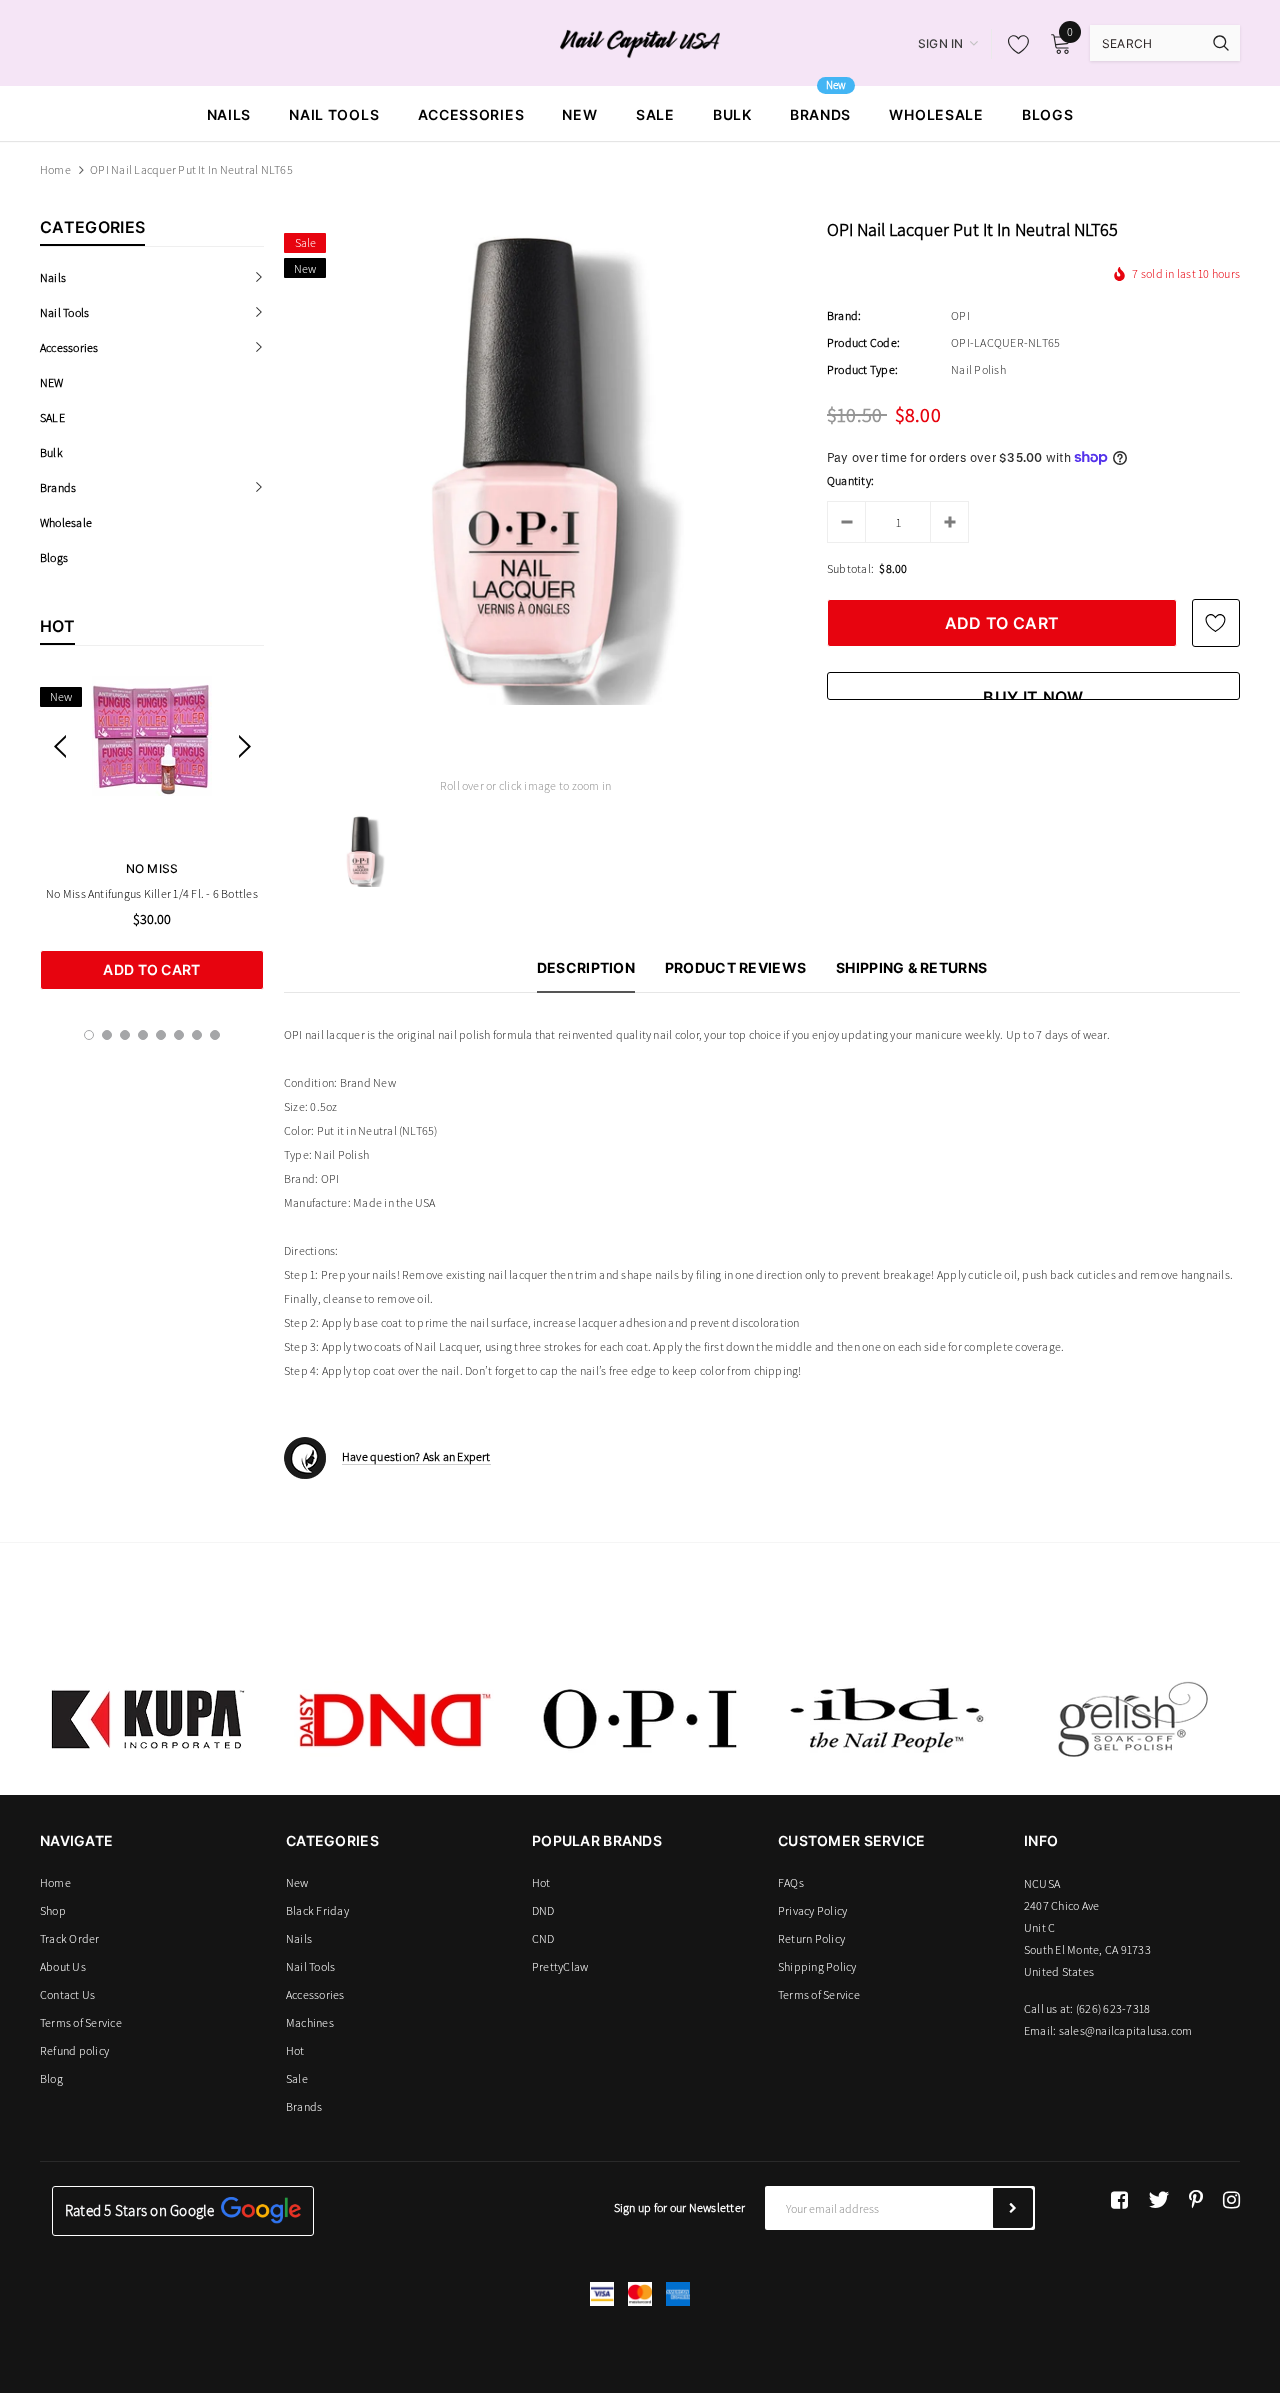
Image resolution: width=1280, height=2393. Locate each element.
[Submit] (1013, 2208)
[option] (152, 833)
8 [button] (215, 1035)
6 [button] (179, 1035)
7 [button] (197, 1035)
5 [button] (161, 1035)
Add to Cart (151, 969)
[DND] (394, 1719)
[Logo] (640, 42)
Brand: (844, 315)
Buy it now (1033, 693)
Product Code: (863, 342)
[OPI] (640, 1719)
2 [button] (107, 1035)
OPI (960, 315)
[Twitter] (1158, 2200)
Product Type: (862, 369)
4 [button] (143, 1035)
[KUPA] (148, 1719)
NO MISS (152, 868)
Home (55, 169)
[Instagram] (1231, 2200)
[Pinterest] (1196, 2200)
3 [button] (125, 1035)
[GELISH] (1132, 1719)
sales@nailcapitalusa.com (1126, 2030)
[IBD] (886, 1719)
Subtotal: (850, 568)
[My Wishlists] (1013, 44)
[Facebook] (1119, 2200)
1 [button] (89, 1035)
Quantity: (850, 480)
